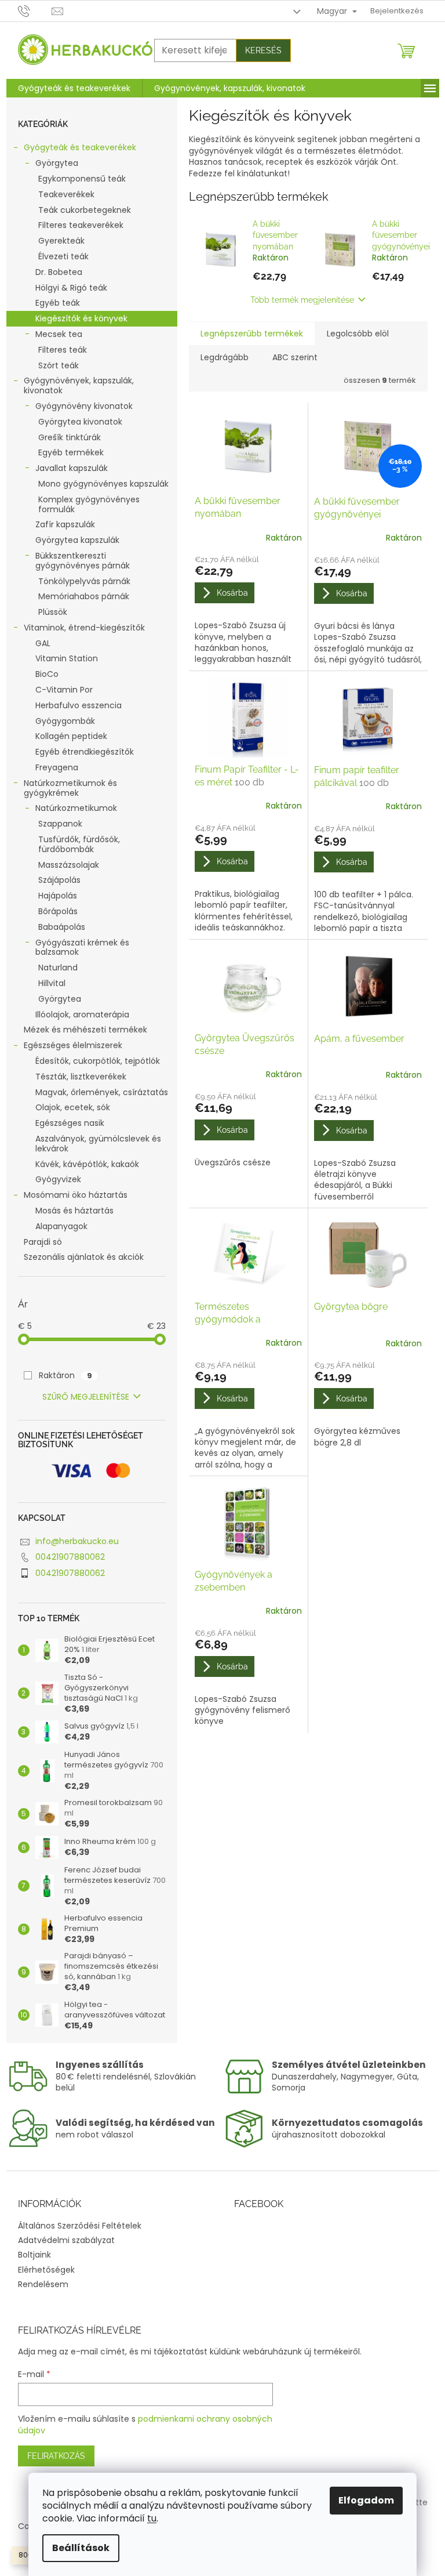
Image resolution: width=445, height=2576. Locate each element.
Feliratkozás (56, 2456)
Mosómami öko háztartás (76, 1195)
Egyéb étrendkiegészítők (85, 752)
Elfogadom (366, 2500)
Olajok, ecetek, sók (73, 1107)
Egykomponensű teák (82, 179)
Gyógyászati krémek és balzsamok (82, 948)
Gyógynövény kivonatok (84, 406)
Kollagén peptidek (71, 736)
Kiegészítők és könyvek (81, 318)
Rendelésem (43, 2284)
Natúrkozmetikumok (76, 808)
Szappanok (60, 824)
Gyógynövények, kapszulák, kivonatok (79, 385)
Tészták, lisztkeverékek (81, 1077)
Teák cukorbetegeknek (85, 210)
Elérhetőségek (46, 2270)
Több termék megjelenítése (302, 300)
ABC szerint (295, 357)
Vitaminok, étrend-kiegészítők (84, 628)
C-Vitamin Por (64, 690)
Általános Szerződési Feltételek (80, 2226)
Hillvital (52, 983)
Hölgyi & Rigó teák (71, 288)
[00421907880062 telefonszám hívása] (35, 11)
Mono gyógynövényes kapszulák (103, 484)
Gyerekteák (61, 241)
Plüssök (53, 612)
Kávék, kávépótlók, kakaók (87, 1164)
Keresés (263, 50)
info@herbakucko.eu (77, 1541)
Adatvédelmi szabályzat (66, 2240)
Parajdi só (43, 1242)
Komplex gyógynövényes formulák (89, 504)
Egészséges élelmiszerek (73, 1045)
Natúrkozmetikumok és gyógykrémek (70, 788)
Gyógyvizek (58, 1179)
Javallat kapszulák (72, 468)
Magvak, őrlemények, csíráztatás (102, 1092)
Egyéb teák (58, 303)
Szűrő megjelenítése (86, 1397)
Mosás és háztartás (74, 1211)
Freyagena (57, 767)
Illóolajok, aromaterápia (82, 1015)
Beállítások (81, 2548)
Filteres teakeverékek (81, 225)
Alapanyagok (61, 1226)
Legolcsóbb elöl (358, 334)
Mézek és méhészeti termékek (85, 1030)
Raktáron (65, 1375)
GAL (43, 643)
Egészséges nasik (70, 1123)
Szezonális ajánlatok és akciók (84, 1257)
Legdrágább (225, 357)
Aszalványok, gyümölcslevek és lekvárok (98, 1144)
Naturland (58, 968)
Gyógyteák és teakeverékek (80, 147)
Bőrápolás (58, 911)
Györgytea (57, 163)
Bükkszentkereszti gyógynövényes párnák (83, 561)
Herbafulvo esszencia (79, 705)
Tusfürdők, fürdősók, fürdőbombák (79, 844)
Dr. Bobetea (59, 272)
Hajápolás (58, 896)
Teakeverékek (66, 194)
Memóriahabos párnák (84, 596)
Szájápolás (59, 880)
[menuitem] (74, 88)
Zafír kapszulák (65, 524)
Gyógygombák (65, 721)
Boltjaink (34, 2255)
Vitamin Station (67, 658)
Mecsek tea (59, 334)
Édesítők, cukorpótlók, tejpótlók (98, 1061)
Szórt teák (59, 365)
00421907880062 (70, 1557)
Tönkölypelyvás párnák (84, 581)
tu (152, 2518)
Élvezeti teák (63, 256)
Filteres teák (63, 350)
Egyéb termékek (71, 452)
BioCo (47, 674)
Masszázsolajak (69, 865)
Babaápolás (62, 927)
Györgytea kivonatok (80, 422)
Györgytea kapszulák (77, 540)
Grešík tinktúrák (70, 437)
